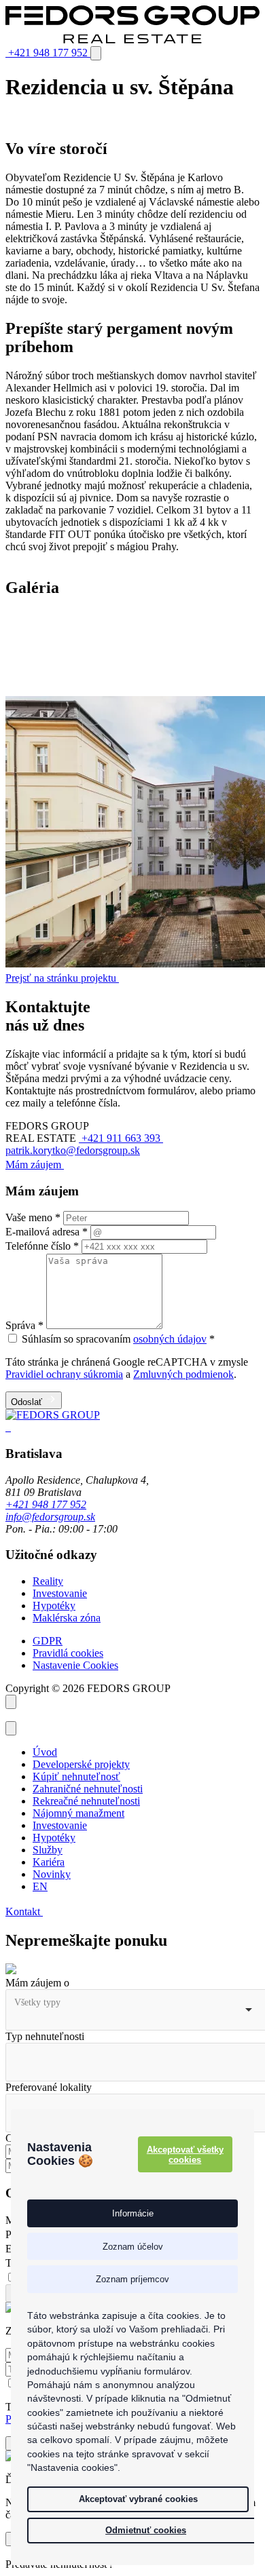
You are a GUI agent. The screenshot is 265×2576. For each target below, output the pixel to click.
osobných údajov (170, 1339)
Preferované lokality (49, 2087)
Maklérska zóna (67, 1618)
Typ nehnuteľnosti (45, 2036)
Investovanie (60, 1593)
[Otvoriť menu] (96, 53)
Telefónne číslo (42, 1246)
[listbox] (132, 2010)
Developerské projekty (81, 1764)
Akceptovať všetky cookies (185, 2155)
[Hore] (11, 1702)
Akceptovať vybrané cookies (138, 2499)
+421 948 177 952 (46, 1504)
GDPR (48, 1641)
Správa (24, 1325)
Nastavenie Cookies (75, 1665)
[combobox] (132, 2062)
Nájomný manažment (78, 1813)
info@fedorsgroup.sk (50, 1517)
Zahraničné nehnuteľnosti (88, 1789)
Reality (48, 1581)
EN (40, 1886)
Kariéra (49, 1862)
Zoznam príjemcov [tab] (132, 2279)
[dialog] (132, 2337)
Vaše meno (33, 1217)
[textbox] (74, 2056)
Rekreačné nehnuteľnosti (86, 1801)
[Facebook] (7, 1427)
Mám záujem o (37, 1983)
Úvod (45, 1752)
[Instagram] (10, 1427)
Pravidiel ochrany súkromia (64, 1374)
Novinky (52, 1874)
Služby (48, 1850)
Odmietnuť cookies (146, 2530)
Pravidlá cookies (68, 1653)
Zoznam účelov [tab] (133, 2247)
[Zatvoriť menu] (11, 1728)
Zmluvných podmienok (183, 1374)
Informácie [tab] (133, 2213)
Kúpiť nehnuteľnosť (76, 1776)
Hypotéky (54, 1606)
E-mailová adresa (47, 1232)
